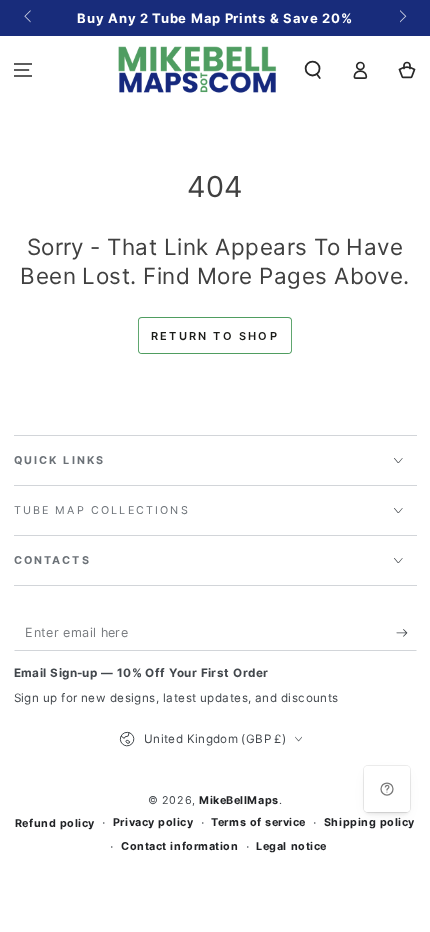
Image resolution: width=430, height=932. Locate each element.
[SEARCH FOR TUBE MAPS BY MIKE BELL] (313, 69)
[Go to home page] (197, 70)
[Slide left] (29, 18)
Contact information (179, 846)
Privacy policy (153, 822)
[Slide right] (401, 18)
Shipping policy (369, 822)
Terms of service (258, 822)
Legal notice (291, 846)
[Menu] (23, 69)
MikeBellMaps (238, 800)
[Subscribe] (406, 633)
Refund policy (55, 823)
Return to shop (215, 336)
